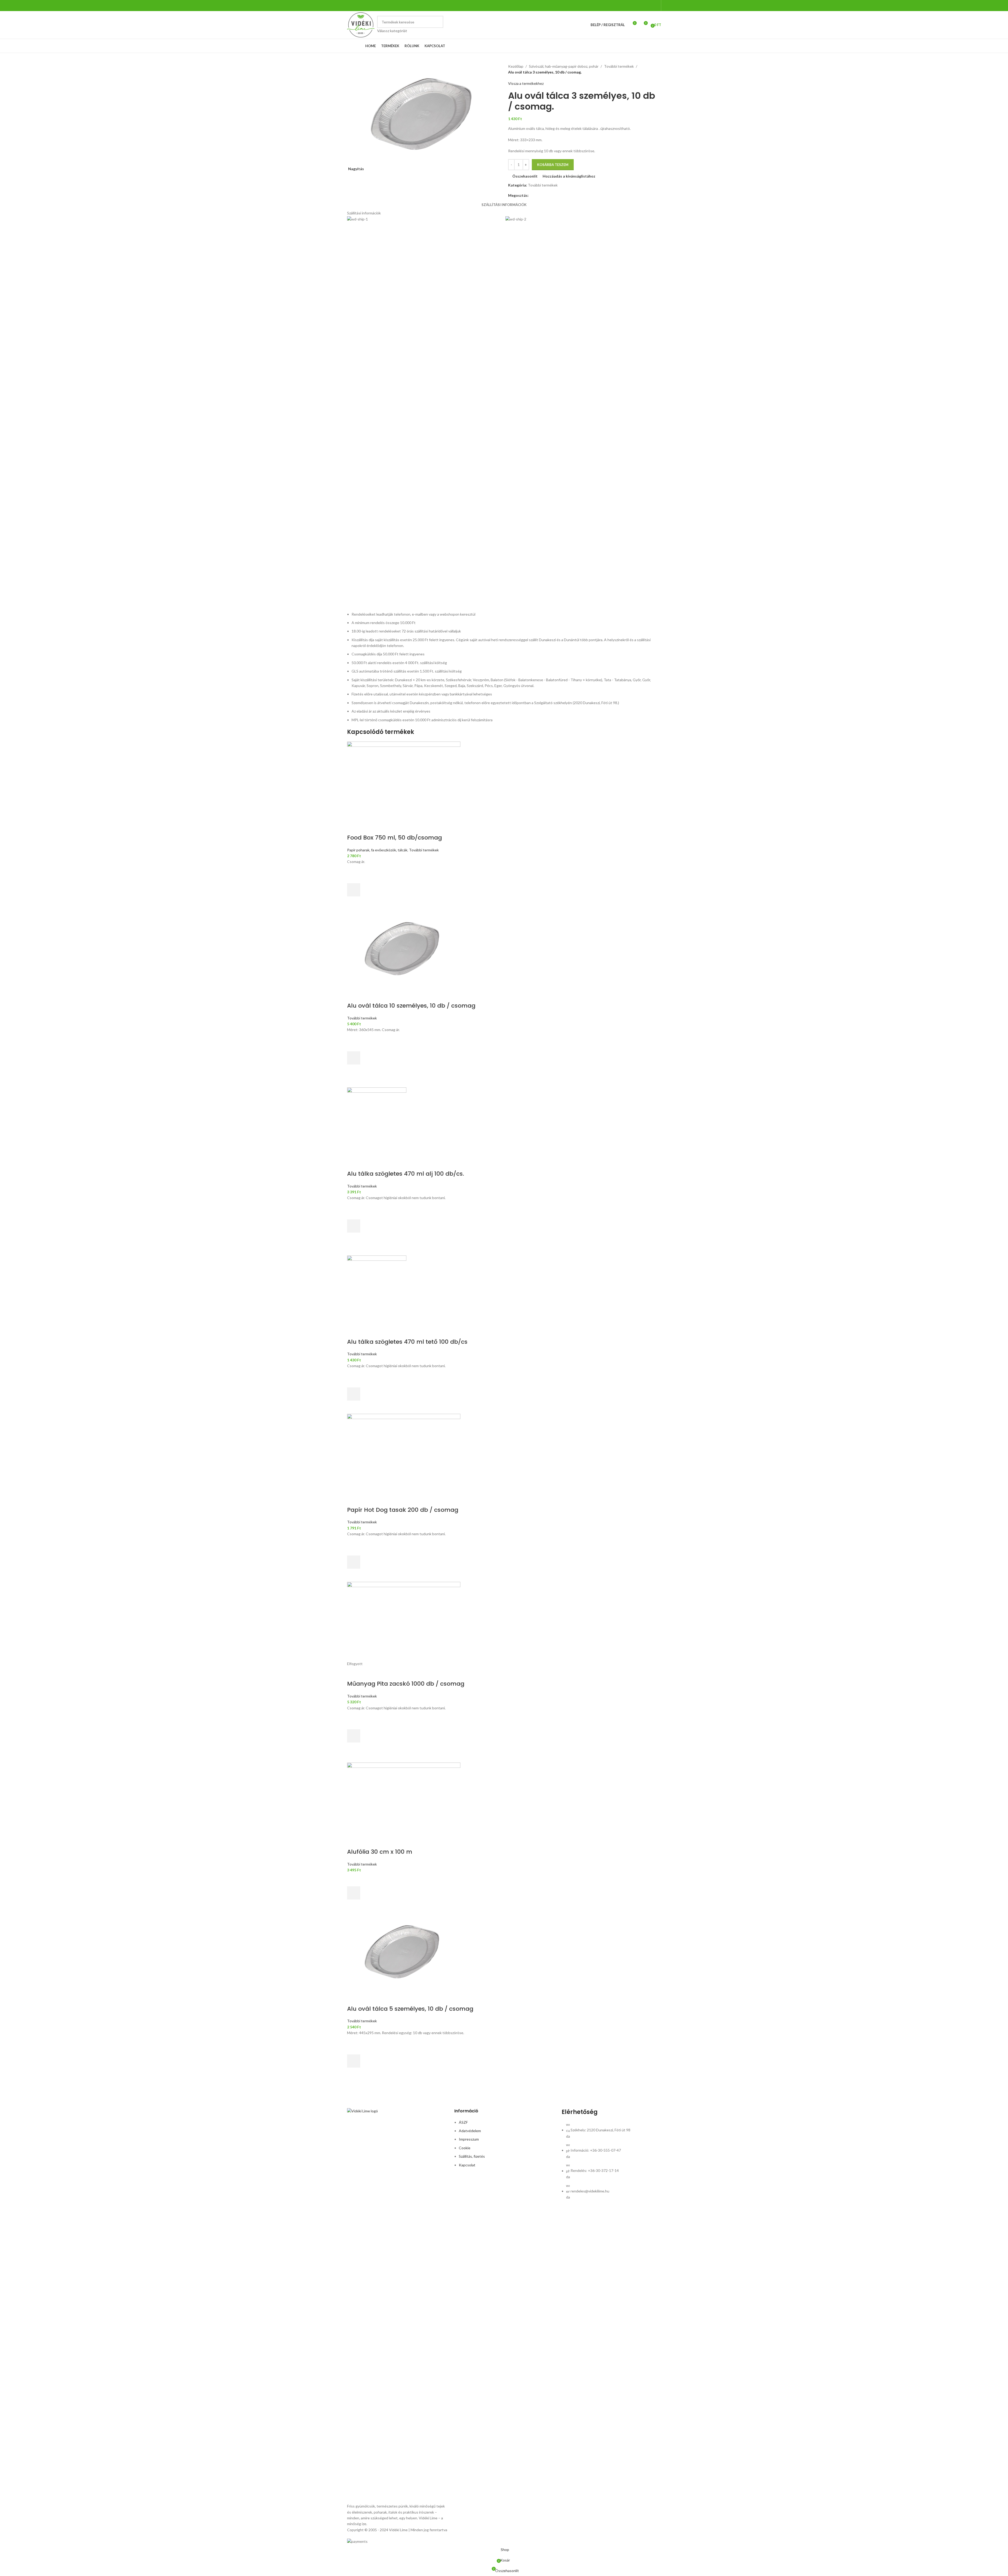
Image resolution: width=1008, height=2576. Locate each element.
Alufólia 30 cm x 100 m (380, 1852)
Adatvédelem (470, 2131)
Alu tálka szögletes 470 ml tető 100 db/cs (407, 1342)
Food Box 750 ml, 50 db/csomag (395, 838)
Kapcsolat (467, 2165)
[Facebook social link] (655, 6)
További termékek (619, 66)
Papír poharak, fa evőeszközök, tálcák (377, 850)
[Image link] (397, 2305)
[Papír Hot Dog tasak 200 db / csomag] (504, 1453)
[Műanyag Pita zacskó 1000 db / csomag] (504, 1621)
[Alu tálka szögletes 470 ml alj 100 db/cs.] (504, 1117)
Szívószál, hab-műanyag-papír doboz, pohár (564, 66)
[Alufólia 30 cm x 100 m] (504, 1795)
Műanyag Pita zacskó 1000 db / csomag (406, 1684)
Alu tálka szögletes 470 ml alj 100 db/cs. (406, 1174)
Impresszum (469, 2139)
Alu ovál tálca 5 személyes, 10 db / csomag (410, 2009)
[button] (354, 890)
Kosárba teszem (553, 165)
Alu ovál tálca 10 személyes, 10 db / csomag (411, 1006)
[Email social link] (538, 196)
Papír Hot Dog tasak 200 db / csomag (403, 1510)
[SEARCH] (437, 25)
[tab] (504, 205)
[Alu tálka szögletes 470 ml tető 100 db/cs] (504, 1285)
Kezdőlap (516, 66)
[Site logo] (361, 24)
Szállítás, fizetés (472, 2156)
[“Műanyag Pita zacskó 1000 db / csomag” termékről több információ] (354, 1736)
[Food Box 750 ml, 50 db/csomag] (504, 781)
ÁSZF (463, 2122)
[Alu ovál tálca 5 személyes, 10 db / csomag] (504, 1952)
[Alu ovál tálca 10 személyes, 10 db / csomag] (504, 949)
